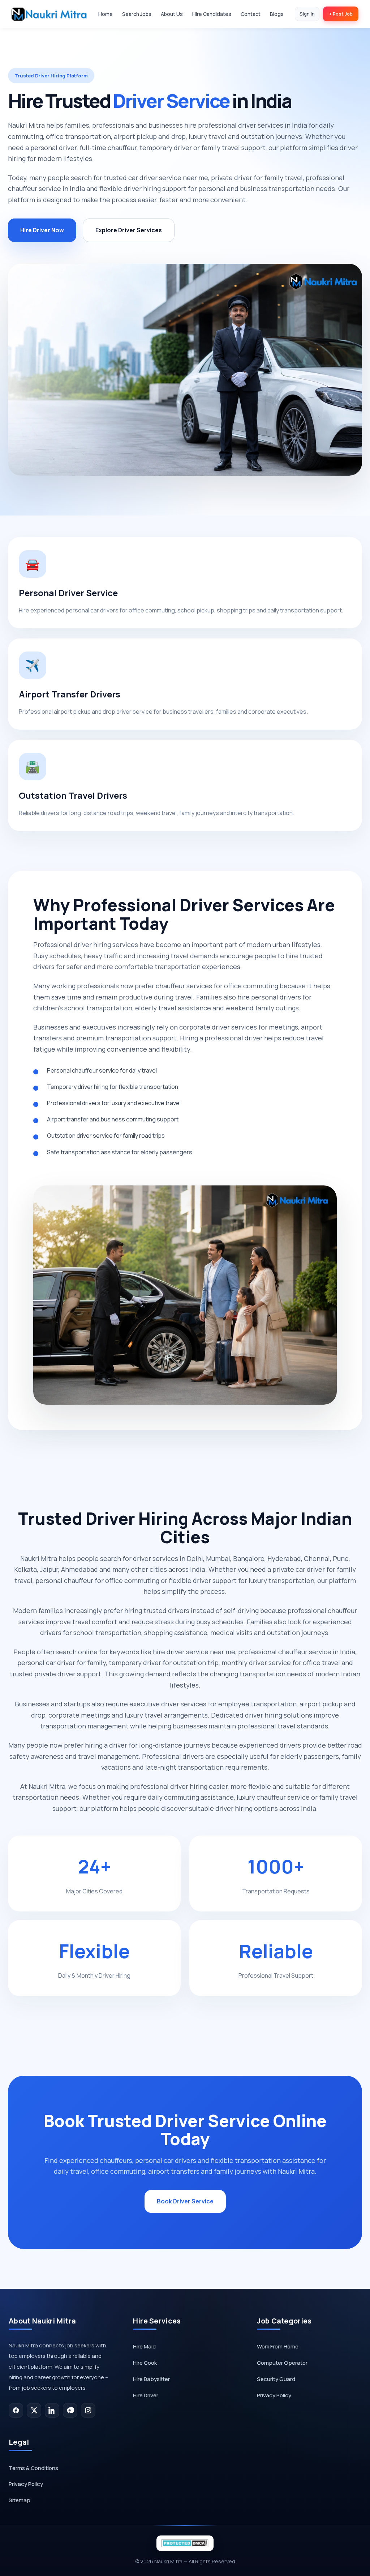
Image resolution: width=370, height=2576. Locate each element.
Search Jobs (137, 14)
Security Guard (276, 2379)
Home (106, 14)
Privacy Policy (274, 2395)
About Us (172, 14)
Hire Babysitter (151, 2379)
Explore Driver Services (129, 230)
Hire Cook (145, 2363)
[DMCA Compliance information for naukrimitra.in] (185, 2543)
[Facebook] (16, 2410)
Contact (251, 14)
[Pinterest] (70, 2410)
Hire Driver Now (42, 230)
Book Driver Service (185, 2201)
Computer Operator (282, 2363)
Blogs (277, 14)
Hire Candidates (212, 14)
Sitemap (20, 2500)
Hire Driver (146, 2395)
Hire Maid (144, 2346)
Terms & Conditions (33, 2468)
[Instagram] (88, 2410)
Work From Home (278, 2346)
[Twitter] (34, 2410)
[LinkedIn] (52, 2410)
